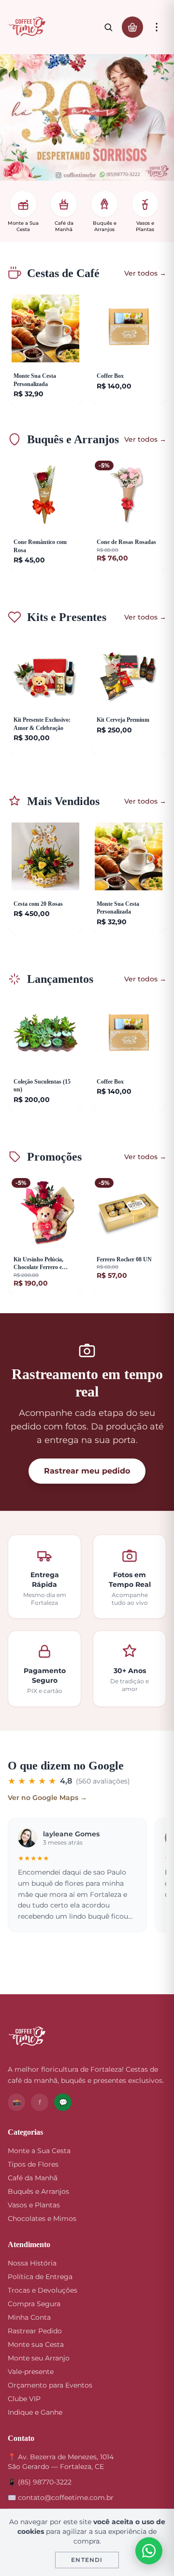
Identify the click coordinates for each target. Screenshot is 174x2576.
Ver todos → (145, 273)
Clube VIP (24, 2399)
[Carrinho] (132, 27)
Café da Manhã (33, 2178)
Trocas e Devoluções (43, 2290)
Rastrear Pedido (35, 2331)
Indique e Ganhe (35, 2412)
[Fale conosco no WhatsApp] (149, 2551)
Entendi (87, 2560)
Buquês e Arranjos (38, 2191)
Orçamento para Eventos (50, 2385)
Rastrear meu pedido (87, 1471)
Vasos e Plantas (34, 2205)
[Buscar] (108, 27)
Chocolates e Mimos (42, 2219)
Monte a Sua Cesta (39, 2151)
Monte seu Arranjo (39, 2358)
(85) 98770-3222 (45, 2482)
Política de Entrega (40, 2277)
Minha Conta (29, 2317)
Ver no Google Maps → (47, 1798)
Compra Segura (34, 2304)
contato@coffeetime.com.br (66, 2498)
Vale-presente (31, 2372)
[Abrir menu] (157, 27)
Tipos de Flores (33, 2164)
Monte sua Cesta (36, 2344)
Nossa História (32, 2263)
